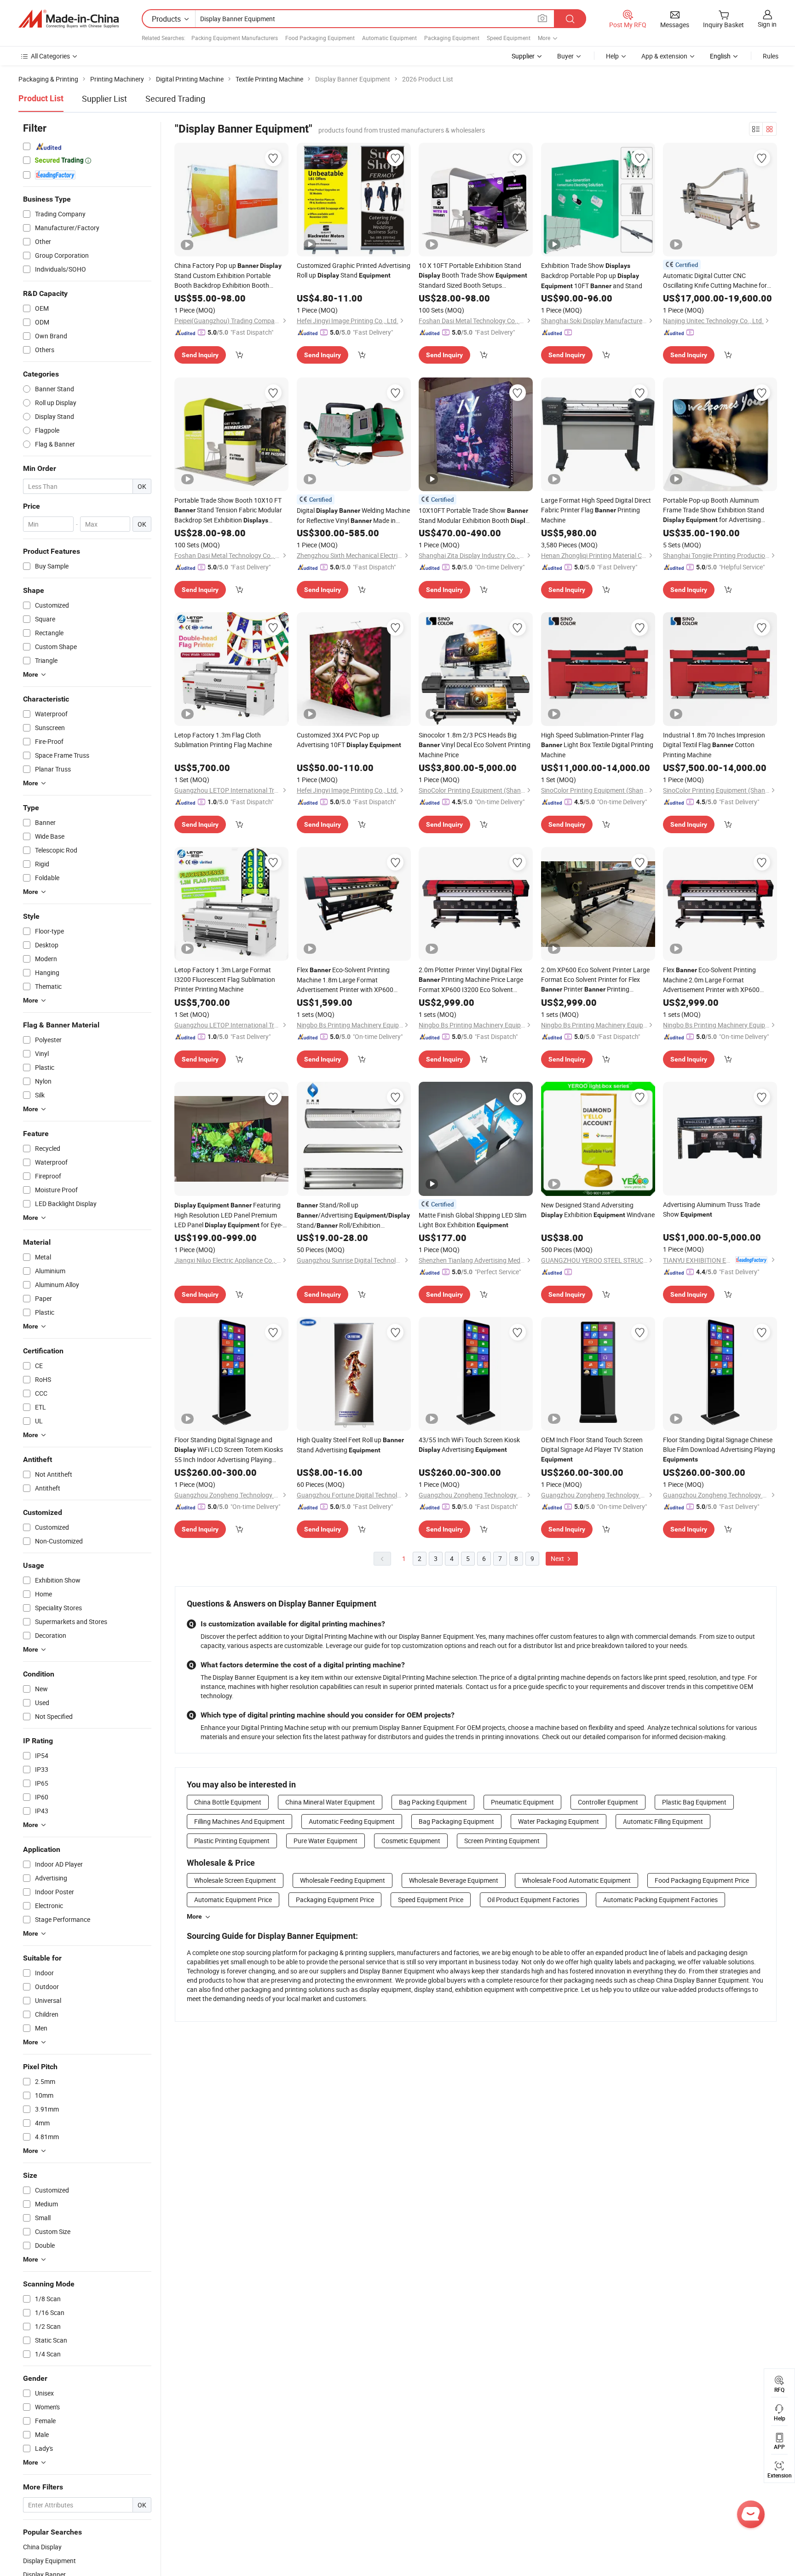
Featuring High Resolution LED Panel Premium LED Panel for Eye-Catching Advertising (228, 1215)
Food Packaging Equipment (320, 38)
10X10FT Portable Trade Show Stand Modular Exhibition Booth (475, 516)
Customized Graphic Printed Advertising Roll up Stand (354, 270)
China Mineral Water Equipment (330, 1802)
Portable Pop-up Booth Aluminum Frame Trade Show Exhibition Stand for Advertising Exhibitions (714, 510)
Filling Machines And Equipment (239, 1821)
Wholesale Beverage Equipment (454, 1880)
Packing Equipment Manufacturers (235, 38)
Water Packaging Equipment (559, 1821)
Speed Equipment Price (431, 1900)
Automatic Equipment (389, 38)
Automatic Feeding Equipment (352, 1821)
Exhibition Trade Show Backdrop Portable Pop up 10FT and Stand (592, 276)
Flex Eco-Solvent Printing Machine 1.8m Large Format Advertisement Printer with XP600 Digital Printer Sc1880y (345, 980)
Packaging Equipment (452, 38)
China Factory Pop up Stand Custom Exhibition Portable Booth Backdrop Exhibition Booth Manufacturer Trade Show (228, 276)
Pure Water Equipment (325, 1841)
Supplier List (104, 99)
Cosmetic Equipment (411, 1841)
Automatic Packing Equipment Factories (660, 1900)
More (194, 1916)
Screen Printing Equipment (502, 1841)
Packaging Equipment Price (335, 1900)
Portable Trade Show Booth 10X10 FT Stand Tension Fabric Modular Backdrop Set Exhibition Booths (228, 511)
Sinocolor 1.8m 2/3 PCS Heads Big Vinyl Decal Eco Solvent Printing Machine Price (475, 745)
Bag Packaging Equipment (456, 1821)
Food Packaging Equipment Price (702, 1880)
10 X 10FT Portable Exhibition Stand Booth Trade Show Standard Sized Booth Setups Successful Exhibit (473, 276)
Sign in (767, 24)
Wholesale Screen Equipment (235, 1880)
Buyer (565, 56)
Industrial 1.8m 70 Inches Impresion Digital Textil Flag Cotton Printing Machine (714, 745)
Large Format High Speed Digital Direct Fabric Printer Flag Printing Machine (596, 510)
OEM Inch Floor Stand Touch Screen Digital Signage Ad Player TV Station (592, 1449)
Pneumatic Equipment (522, 1802)
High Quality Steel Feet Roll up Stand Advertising (350, 1445)
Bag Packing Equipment (433, 1802)
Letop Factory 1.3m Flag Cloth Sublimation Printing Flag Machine (223, 740)
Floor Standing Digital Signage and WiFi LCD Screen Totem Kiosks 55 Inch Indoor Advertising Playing (229, 1450)
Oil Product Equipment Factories (533, 1900)
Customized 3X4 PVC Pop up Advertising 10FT (349, 740)
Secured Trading (175, 99)
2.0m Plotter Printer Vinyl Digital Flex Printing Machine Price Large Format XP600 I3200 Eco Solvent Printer (471, 980)
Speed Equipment (509, 38)
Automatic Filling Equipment (663, 1821)
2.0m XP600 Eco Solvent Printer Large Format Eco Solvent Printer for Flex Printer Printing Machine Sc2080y (595, 980)
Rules (771, 56)
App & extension (664, 56)
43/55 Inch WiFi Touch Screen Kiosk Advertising (469, 1445)
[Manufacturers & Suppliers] (69, 19)
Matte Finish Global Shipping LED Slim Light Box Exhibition (472, 1220)
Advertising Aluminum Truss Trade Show (711, 1209)
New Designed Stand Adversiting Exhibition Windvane (598, 1210)
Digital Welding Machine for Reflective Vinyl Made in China (353, 516)
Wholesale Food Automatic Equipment (576, 1880)
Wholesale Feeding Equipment (343, 1880)
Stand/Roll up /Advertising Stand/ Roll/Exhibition (353, 1215)
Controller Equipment (608, 1802)
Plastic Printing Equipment (232, 1841)
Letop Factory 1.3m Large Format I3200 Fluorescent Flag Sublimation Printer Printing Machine (225, 979)
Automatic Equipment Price (233, 1900)
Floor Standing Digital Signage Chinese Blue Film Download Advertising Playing (719, 1449)
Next (558, 1558)
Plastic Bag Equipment (694, 1802)
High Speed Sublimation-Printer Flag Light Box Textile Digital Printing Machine (597, 745)
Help (612, 56)
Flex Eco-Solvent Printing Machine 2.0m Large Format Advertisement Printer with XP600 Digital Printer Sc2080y (711, 980)
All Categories (50, 56)
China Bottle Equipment (228, 1802)
